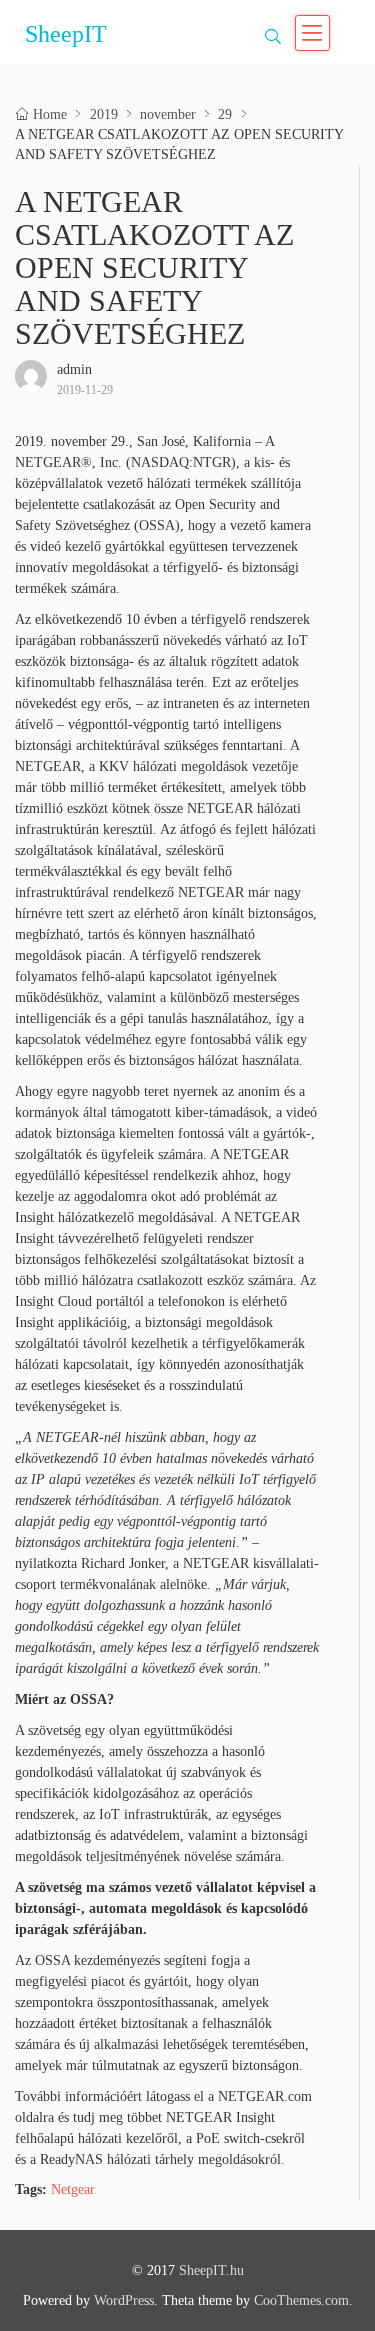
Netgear (73, 2189)
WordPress (124, 2300)
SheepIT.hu (211, 2270)
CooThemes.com (301, 2300)
